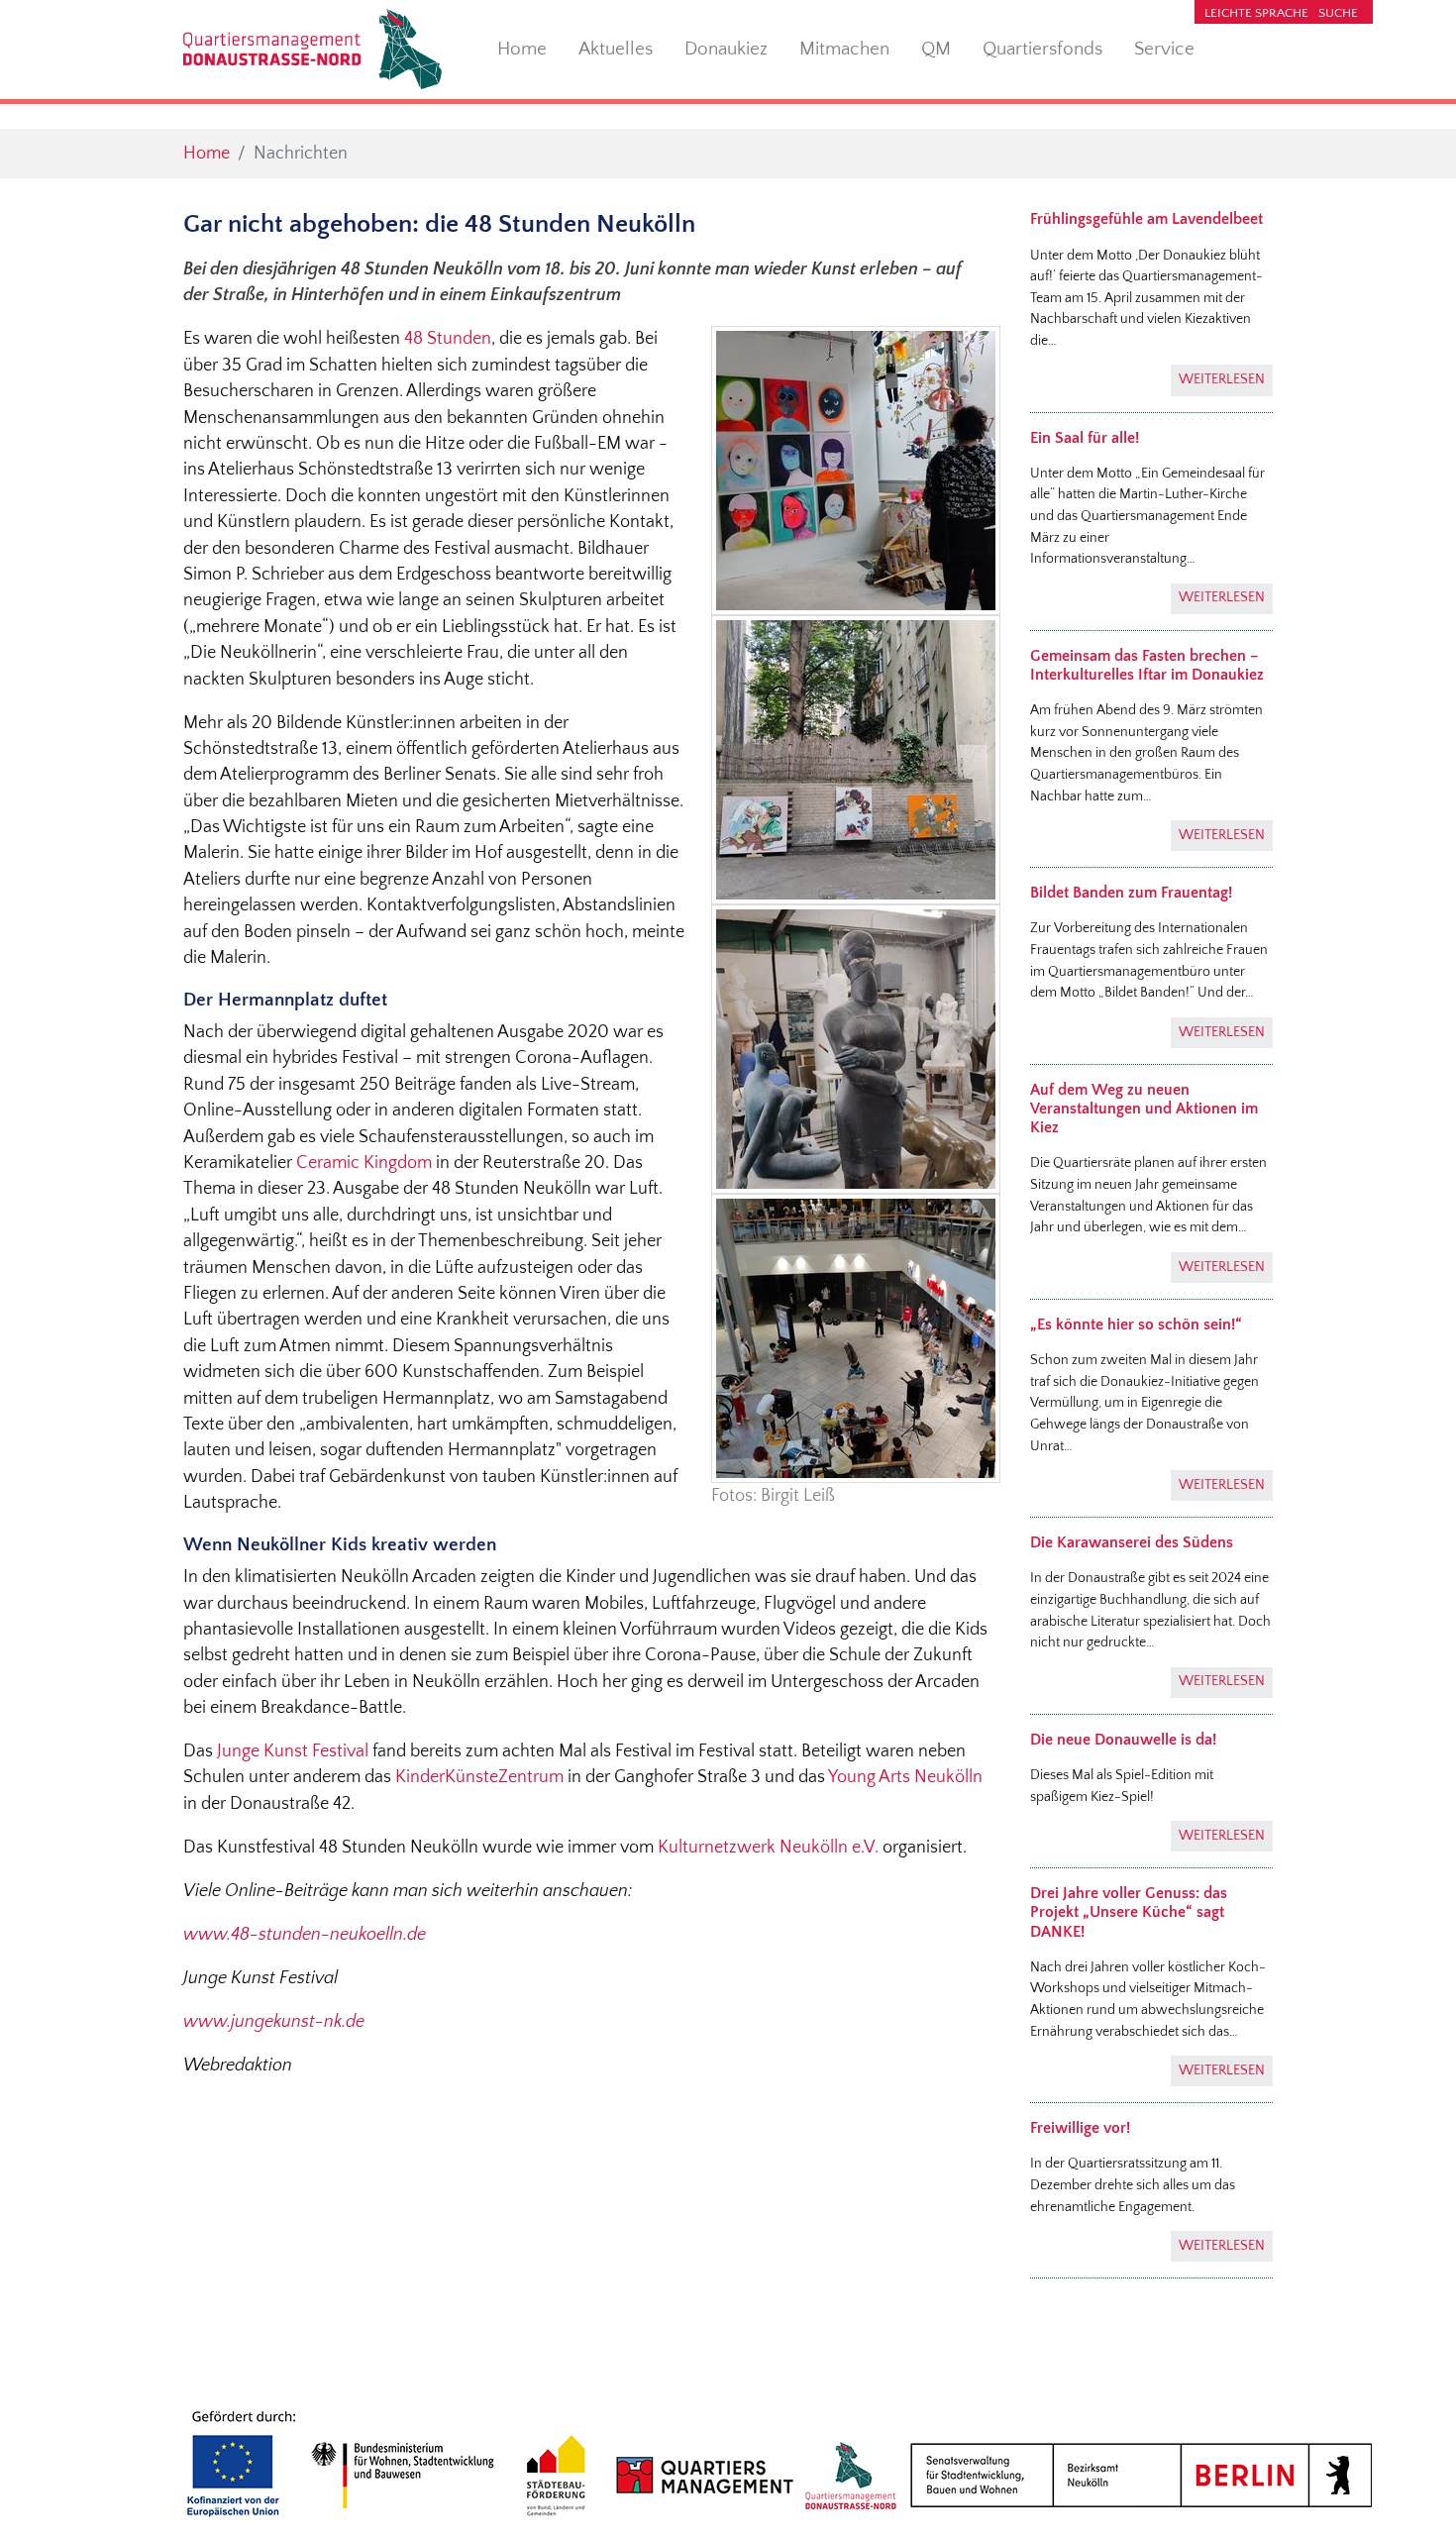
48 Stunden (448, 339)
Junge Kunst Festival (293, 1751)
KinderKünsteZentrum (479, 1777)
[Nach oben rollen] (1410, 2495)
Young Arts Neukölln (905, 1777)
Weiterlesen (1222, 379)
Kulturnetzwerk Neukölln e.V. (768, 1848)
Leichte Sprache (1256, 13)
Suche (1338, 13)
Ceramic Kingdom (366, 1163)
